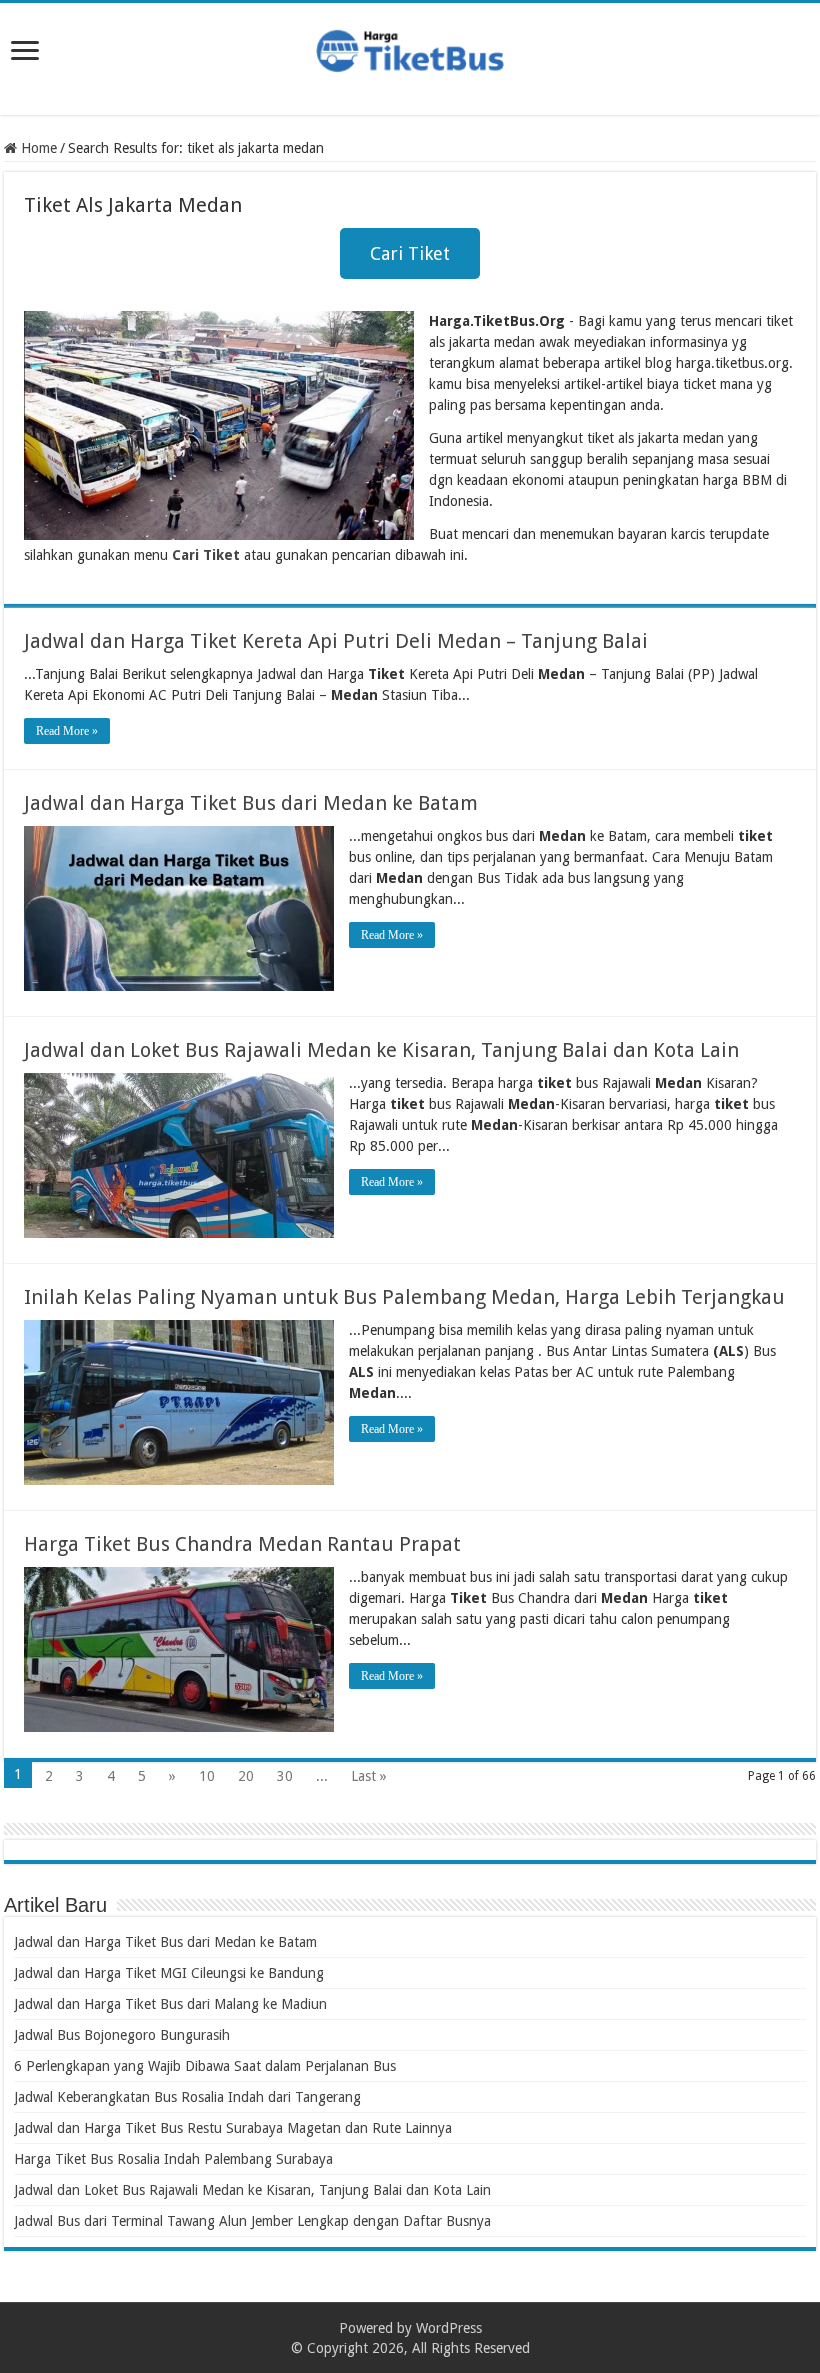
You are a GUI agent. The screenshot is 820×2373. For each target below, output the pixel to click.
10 (207, 1776)
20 (246, 1776)
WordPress (449, 2328)
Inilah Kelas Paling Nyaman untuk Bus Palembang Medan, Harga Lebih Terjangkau (404, 1297)
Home (37, 148)
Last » (369, 1776)
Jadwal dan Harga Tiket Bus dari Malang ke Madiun (170, 2004)
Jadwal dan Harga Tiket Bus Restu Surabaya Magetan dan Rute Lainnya (233, 2128)
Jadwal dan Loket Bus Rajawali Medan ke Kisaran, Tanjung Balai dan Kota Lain (381, 1050)
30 (285, 1776)
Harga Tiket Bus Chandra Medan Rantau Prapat (242, 1544)
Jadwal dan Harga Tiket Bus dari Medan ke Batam (251, 803)
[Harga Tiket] (410, 47)
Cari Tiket (410, 253)
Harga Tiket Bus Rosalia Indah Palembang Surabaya (173, 2159)
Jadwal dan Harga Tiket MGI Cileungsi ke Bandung (169, 1973)
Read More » (67, 731)
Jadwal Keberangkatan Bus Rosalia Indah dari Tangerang (187, 2097)
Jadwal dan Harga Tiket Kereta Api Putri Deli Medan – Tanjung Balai (336, 641)
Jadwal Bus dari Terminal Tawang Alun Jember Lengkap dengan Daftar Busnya (252, 2221)
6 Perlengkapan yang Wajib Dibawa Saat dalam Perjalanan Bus (205, 2066)
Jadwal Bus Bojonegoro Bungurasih (122, 2035)
